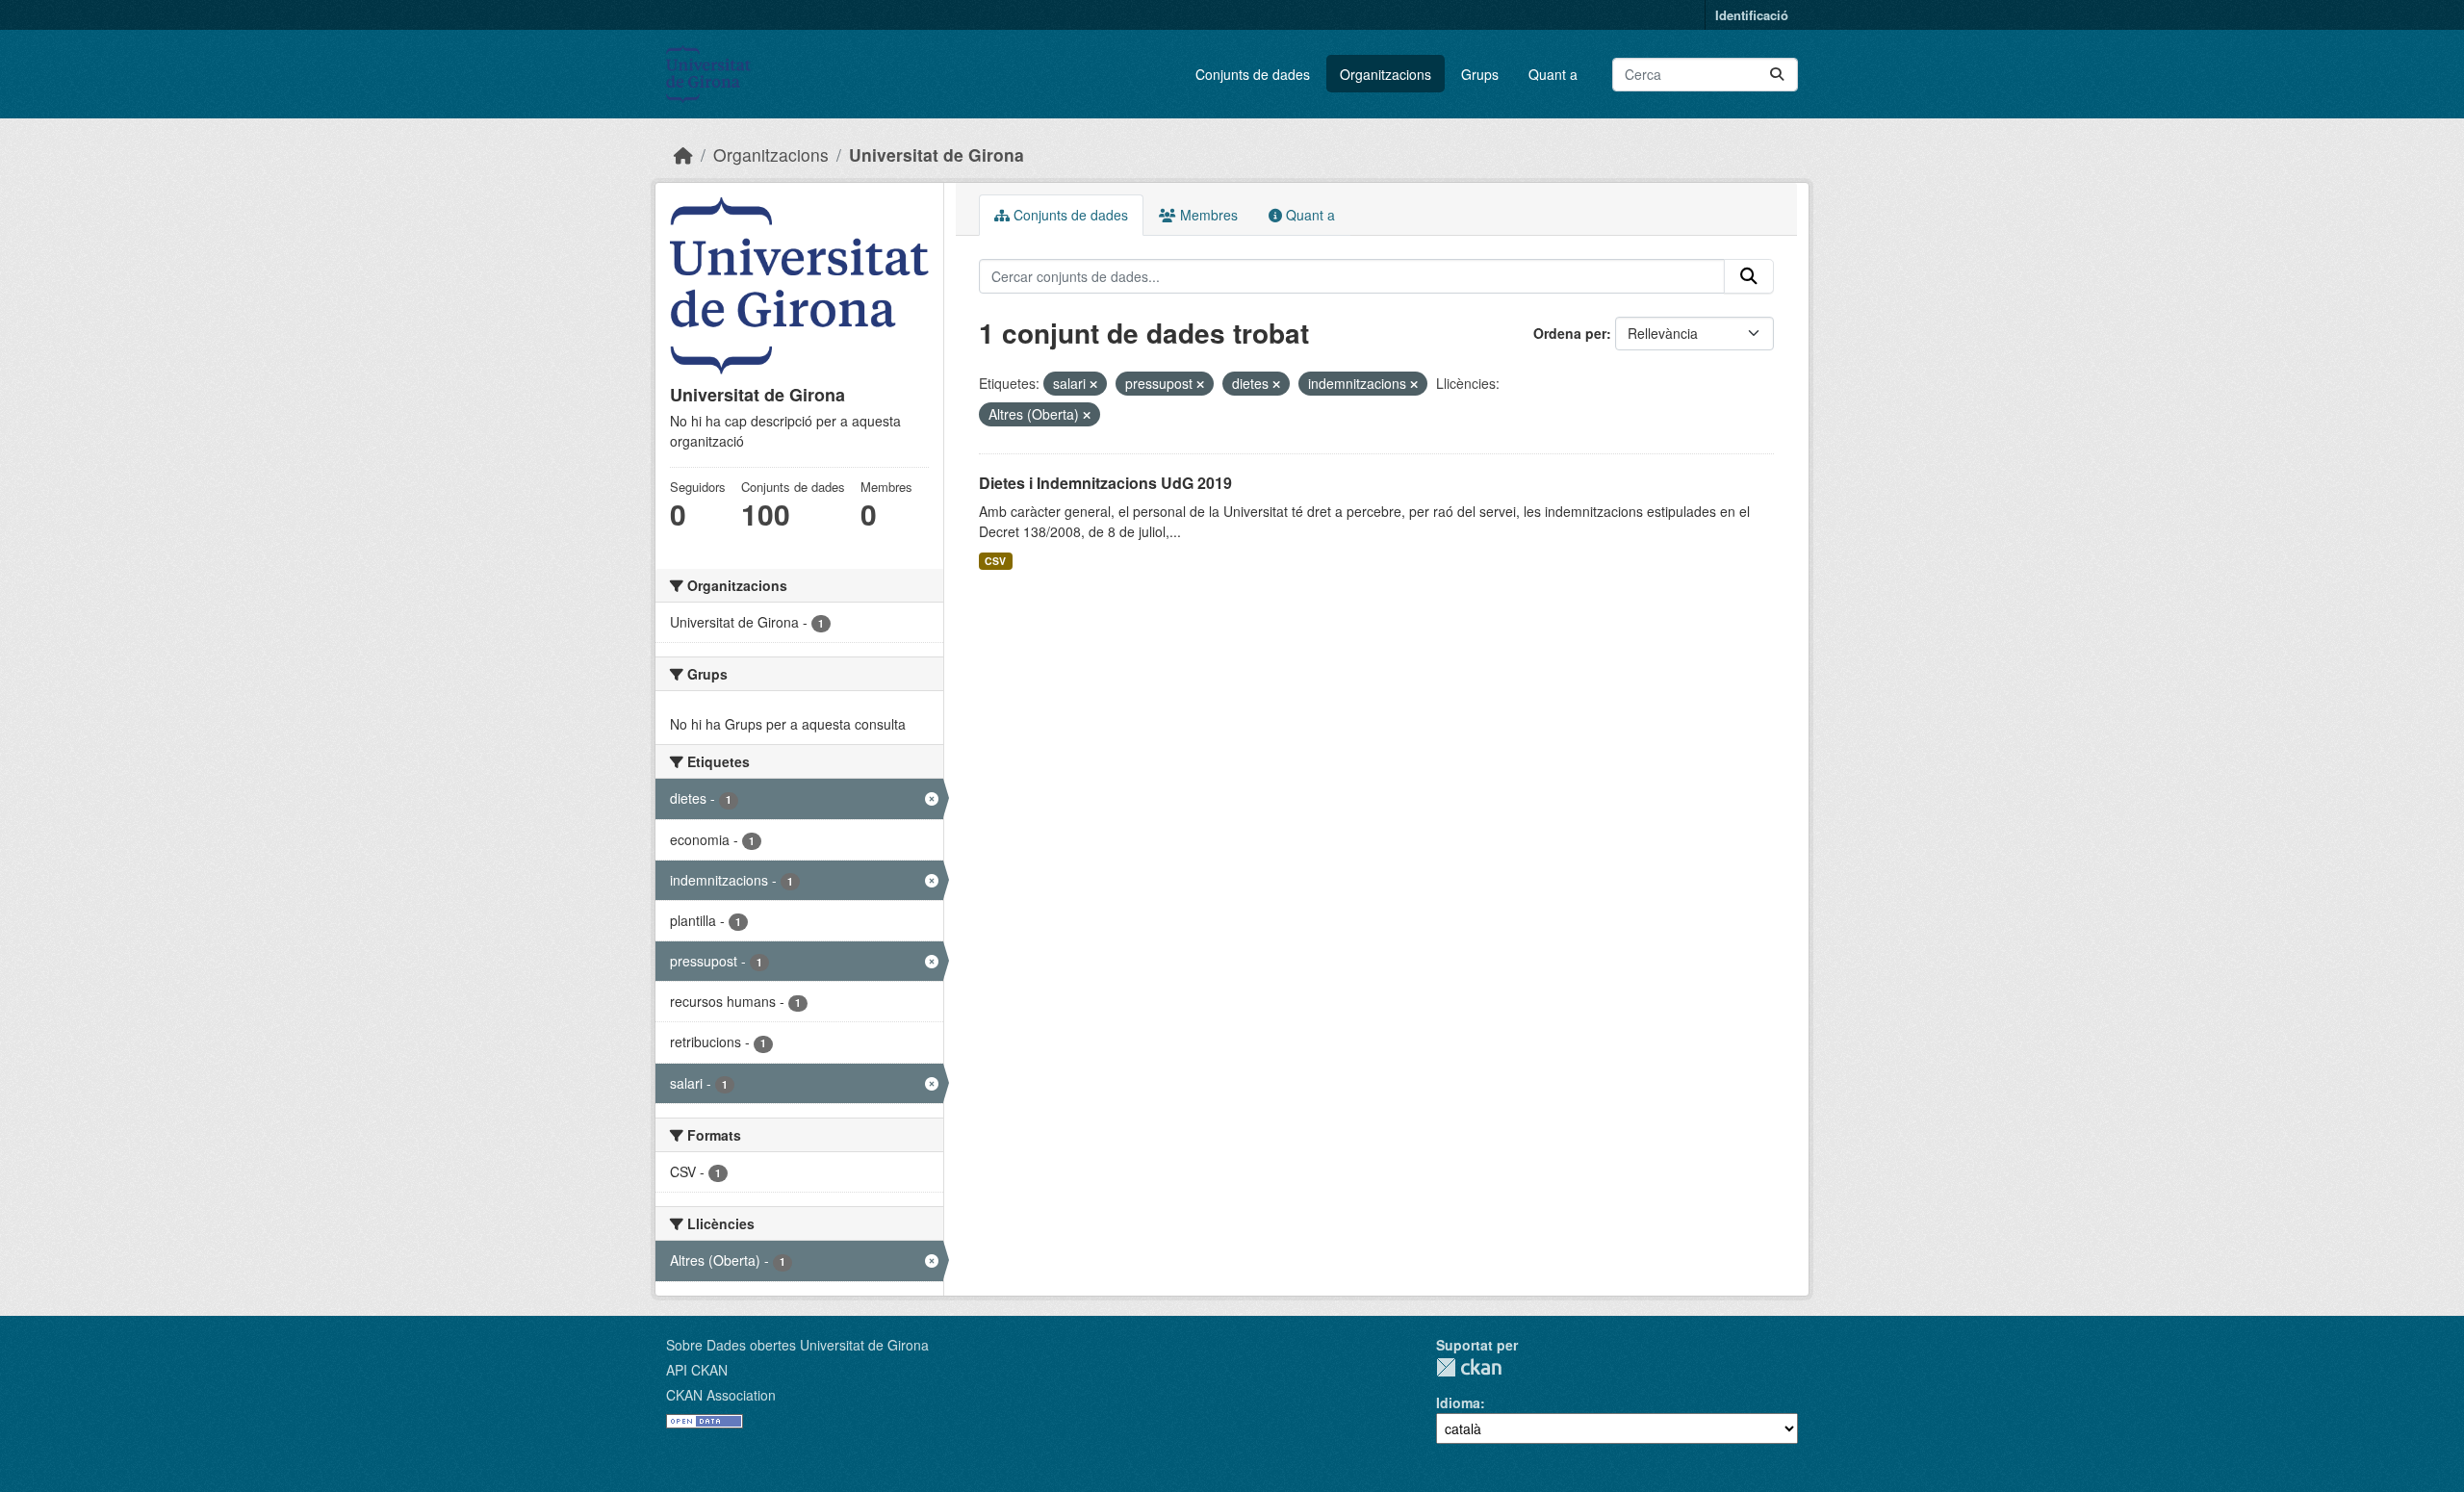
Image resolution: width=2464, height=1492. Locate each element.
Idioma (1458, 1402)
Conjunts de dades (1253, 74)
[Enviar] (1777, 75)
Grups (1480, 74)
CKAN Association (721, 1395)
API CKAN (697, 1370)
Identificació (1752, 15)
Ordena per (1570, 333)
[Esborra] (1093, 384)
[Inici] (683, 154)
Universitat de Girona (937, 154)
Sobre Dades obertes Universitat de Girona (797, 1345)
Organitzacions (1386, 74)
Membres (1207, 215)
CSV (995, 561)
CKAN (1469, 1367)
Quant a (1553, 74)
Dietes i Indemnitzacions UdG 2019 (1105, 483)
